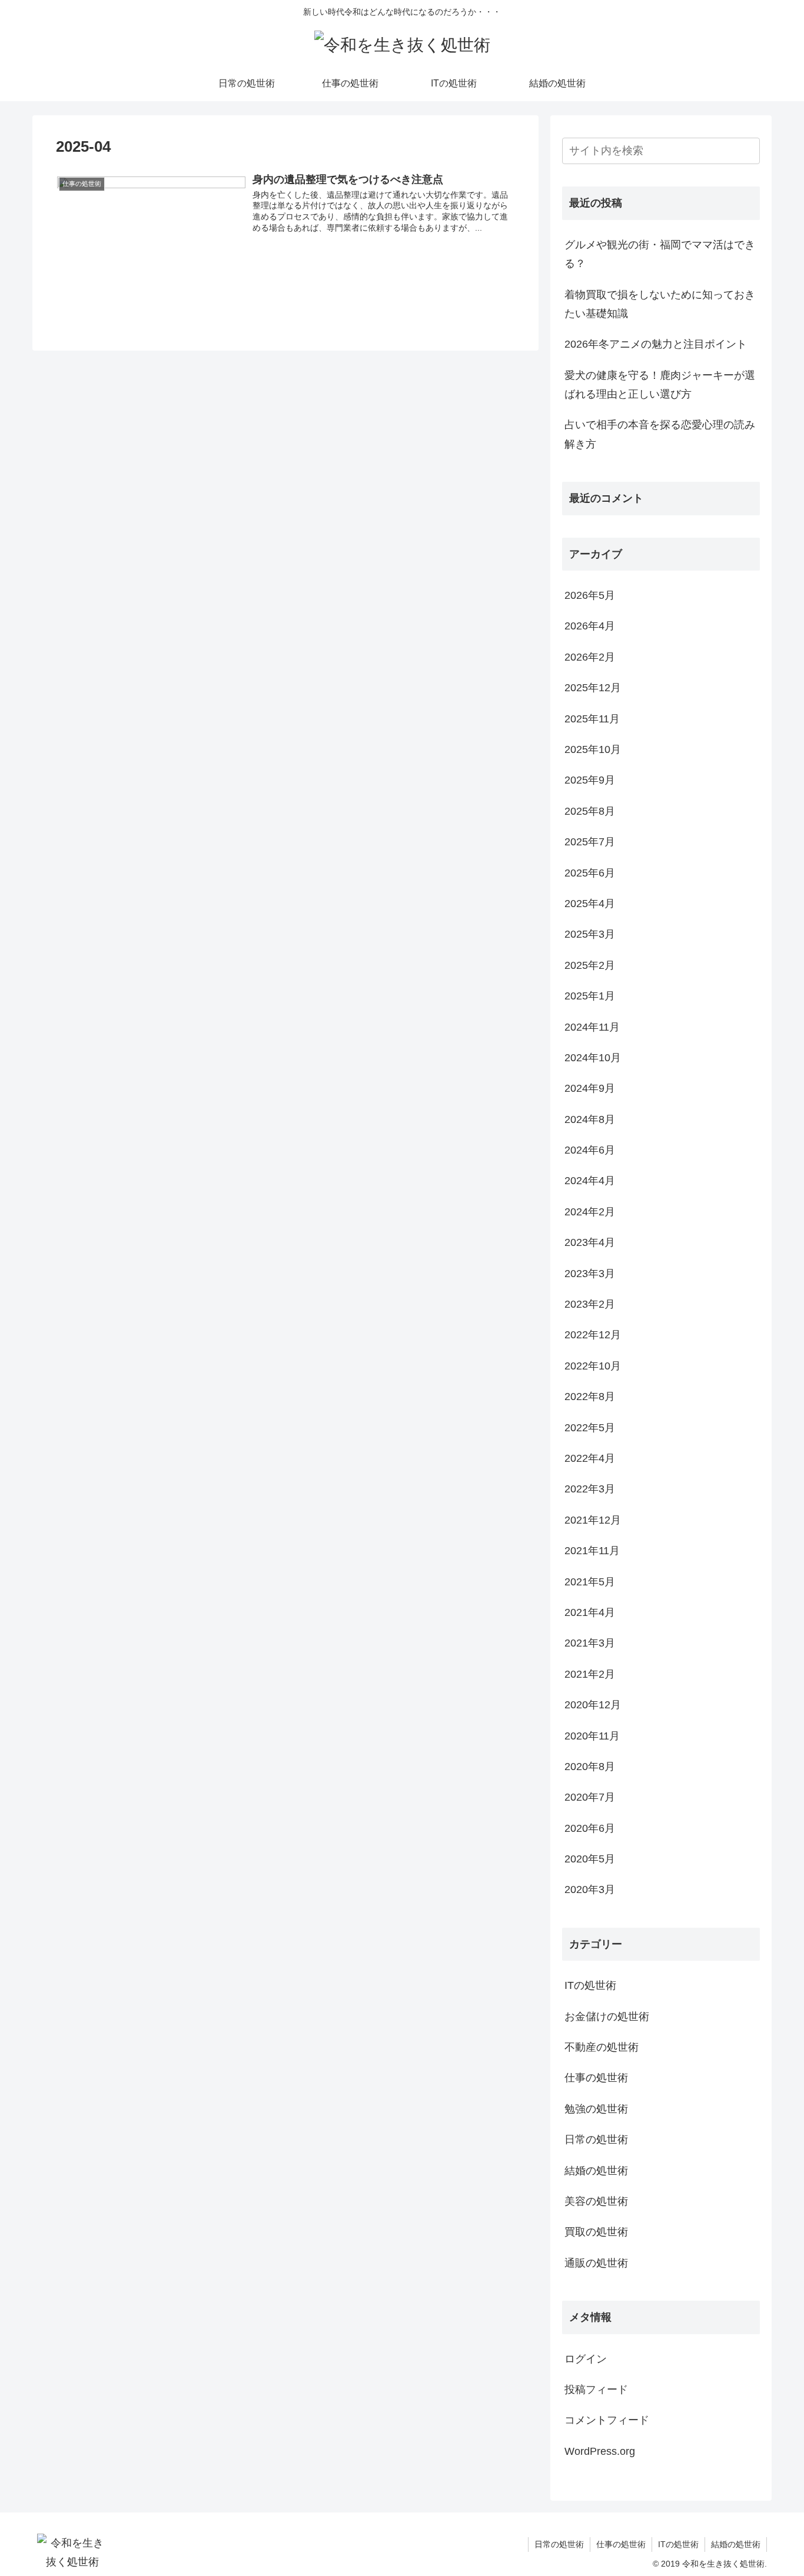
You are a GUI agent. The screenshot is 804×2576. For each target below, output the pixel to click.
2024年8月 (590, 1119)
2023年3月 (590, 1274)
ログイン (586, 2359)
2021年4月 (590, 1612)
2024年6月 (590, 1150)
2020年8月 (590, 1767)
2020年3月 (590, 1889)
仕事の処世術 (596, 2078)
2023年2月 (590, 1304)
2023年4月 (590, 1242)
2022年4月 (590, 1458)
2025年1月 (590, 996)
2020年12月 (593, 1705)
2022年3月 (590, 1489)
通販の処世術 (596, 2263)
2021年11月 (592, 1551)
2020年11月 (592, 1736)
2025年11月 (592, 719)
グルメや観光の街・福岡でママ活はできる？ (660, 254)
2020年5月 (590, 1859)
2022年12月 (593, 1335)
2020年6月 (590, 1828)
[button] (749, 152)
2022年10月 (593, 1366)
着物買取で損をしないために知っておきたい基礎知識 (660, 304)
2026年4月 (590, 626)
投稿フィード (596, 2390)
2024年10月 (593, 1058)
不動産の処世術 (602, 2047)
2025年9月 (590, 780)
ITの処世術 (590, 1985)
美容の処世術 (596, 2201)
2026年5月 (590, 595)
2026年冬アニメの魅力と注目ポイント (656, 344)
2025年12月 (593, 688)
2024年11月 (592, 1027)
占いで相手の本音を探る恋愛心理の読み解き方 (660, 434)
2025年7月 (590, 842)
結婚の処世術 (596, 2171)
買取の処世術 (596, 2232)
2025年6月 (590, 873)
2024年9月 (590, 1088)
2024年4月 (590, 1181)
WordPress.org (600, 2451)
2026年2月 (590, 657)
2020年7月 (590, 1797)
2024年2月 (590, 1212)
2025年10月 (593, 749)
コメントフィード (607, 2420)
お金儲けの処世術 (607, 2017)
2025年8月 (590, 811)
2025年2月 (590, 965)
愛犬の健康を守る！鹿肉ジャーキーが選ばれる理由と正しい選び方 (660, 385)
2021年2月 (590, 1674)
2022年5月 (590, 1428)
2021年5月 (590, 1582)
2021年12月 (593, 1520)
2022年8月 (590, 1397)
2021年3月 (590, 1643)
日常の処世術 (596, 2140)
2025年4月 (590, 904)
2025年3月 (590, 934)
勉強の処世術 (596, 2109)
